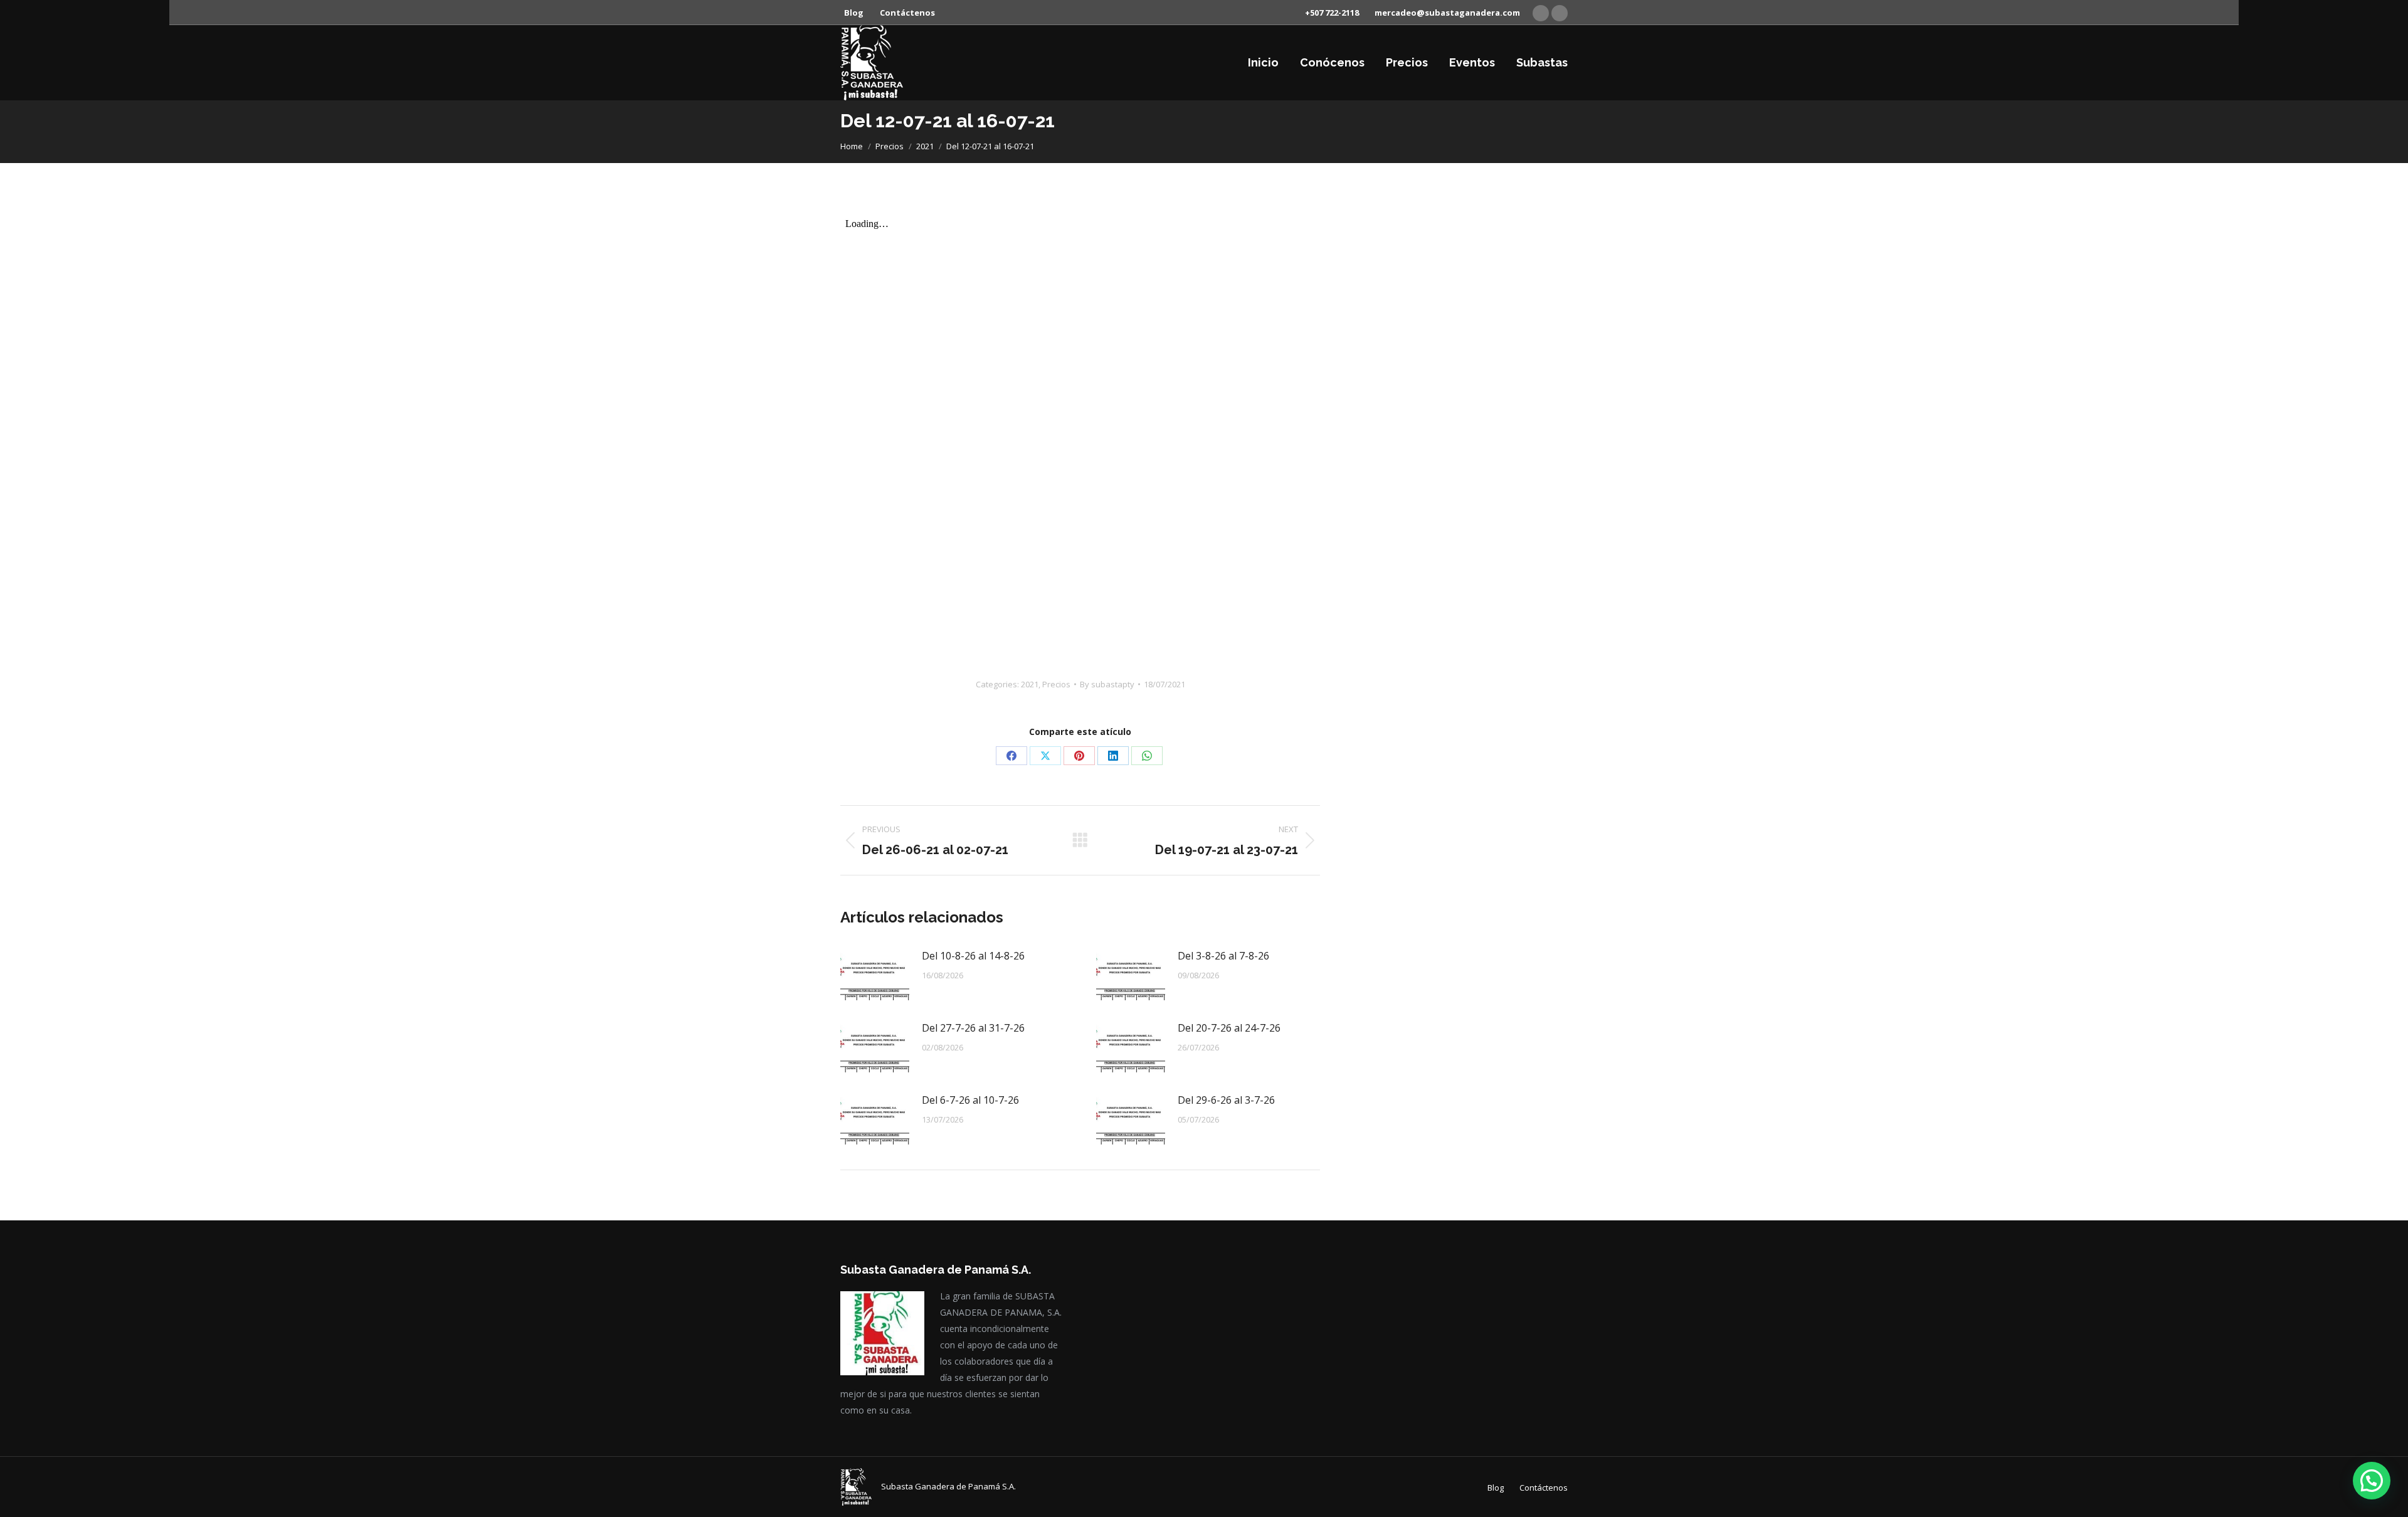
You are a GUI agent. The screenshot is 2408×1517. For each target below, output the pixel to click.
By (1107, 684)
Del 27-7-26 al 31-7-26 (973, 1028)
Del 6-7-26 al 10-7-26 (970, 1100)
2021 (1030, 684)
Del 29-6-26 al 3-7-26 (1226, 1100)
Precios (1056, 684)
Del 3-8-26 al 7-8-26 (1223, 956)
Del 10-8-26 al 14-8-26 (973, 956)
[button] (2372, 1481)
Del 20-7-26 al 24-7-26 (1229, 1028)
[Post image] (875, 975)
